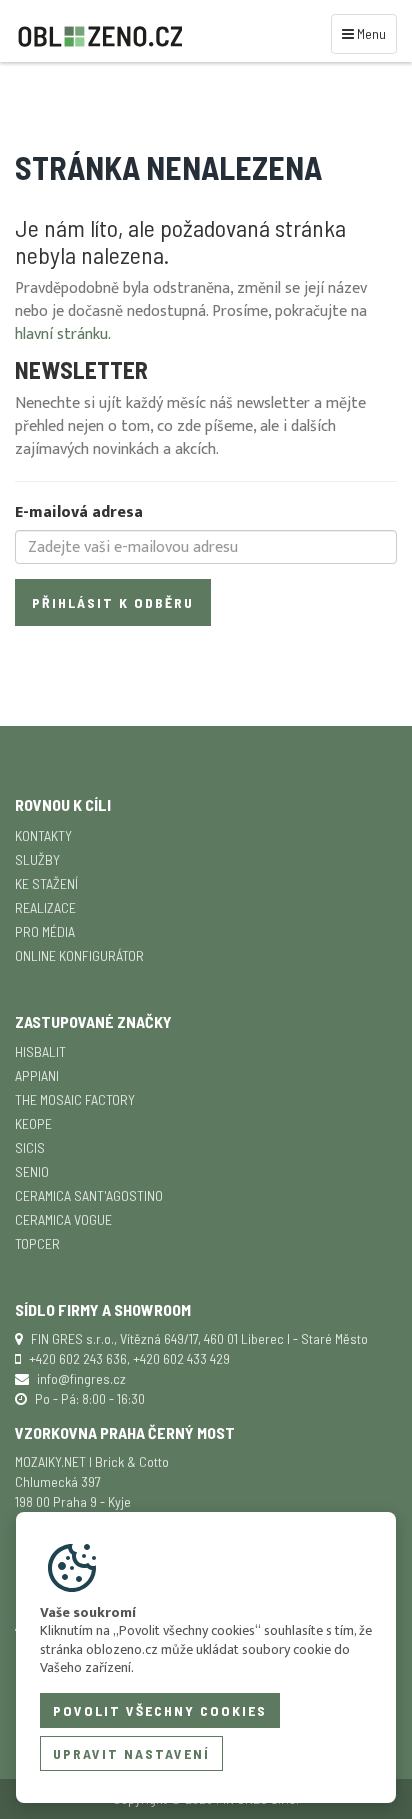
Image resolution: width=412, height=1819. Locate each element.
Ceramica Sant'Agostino (89, 1195)
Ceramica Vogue (63, 1219)
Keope (33, 1123)
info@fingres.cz (81, 1378)
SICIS (30, 1147)
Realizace (45, 907)
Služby (37, 859)
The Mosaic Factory (75, 1099)
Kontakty (43, 835)
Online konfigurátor (79, 955)
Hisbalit (40, 1051)
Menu (367, 33)
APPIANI (37, 1075)
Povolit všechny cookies (160, 1710)
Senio (32, 1171)
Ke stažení (46, 883)
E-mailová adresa (79, 513)
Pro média (45, 931)
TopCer (37, 1243)
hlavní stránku (61, 334)
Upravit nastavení (131, 1753)
